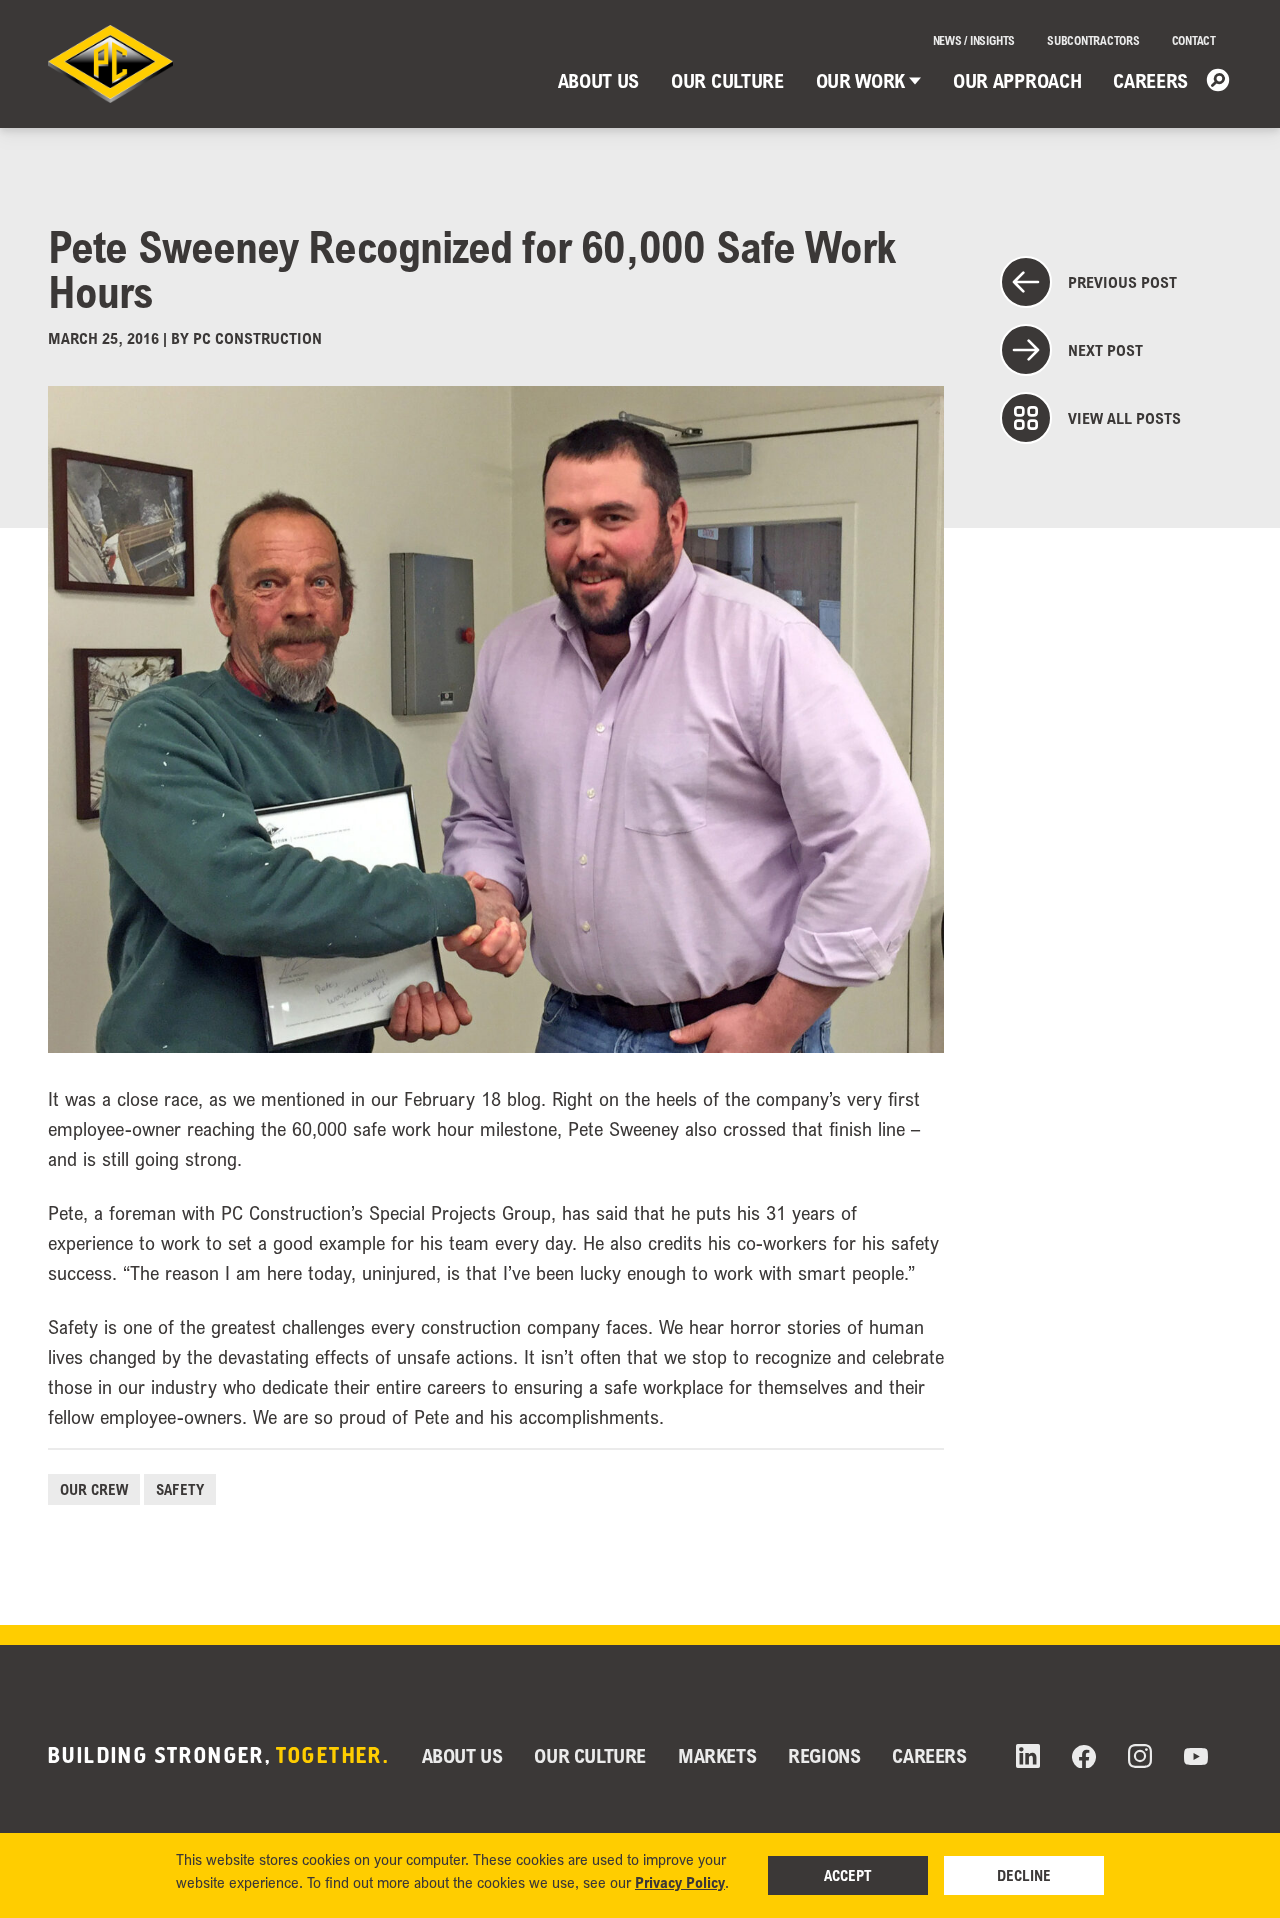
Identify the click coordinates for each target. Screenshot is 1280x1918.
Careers (1150, 80)
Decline (1024, 1875)
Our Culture (727, 80)
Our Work (860, 80)
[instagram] (1140, 1756)
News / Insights (974, 40)
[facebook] (1084, 1757)
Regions (824, 1755)
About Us (598, 80)
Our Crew (94, 1489)
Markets (717, 1755)
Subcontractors (1093, 40)
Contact (1194, 40)
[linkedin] (1028, 1756)
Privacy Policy (680, 1882)
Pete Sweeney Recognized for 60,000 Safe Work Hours (471, 268)
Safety (180, 1489)
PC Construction (257, 338)
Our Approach (1017, 80)
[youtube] (1196, 1756)
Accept (848, 1875)
